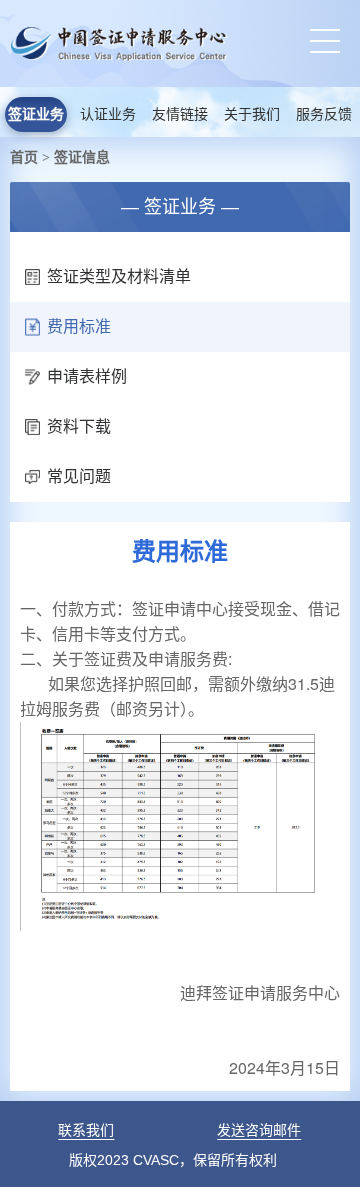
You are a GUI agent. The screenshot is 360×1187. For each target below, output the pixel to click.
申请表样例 (87, 376)
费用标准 (79, 326)
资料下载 (79, 426)
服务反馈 (324, 114)
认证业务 (108, 114)
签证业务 (36, 114)
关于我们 (252, 114)
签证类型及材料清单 (119, 276)
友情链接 (180, 114)
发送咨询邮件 (259, 1130)
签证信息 (82, 157)
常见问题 (79, 476)
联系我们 (86, 1130)
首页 (24, 157)
